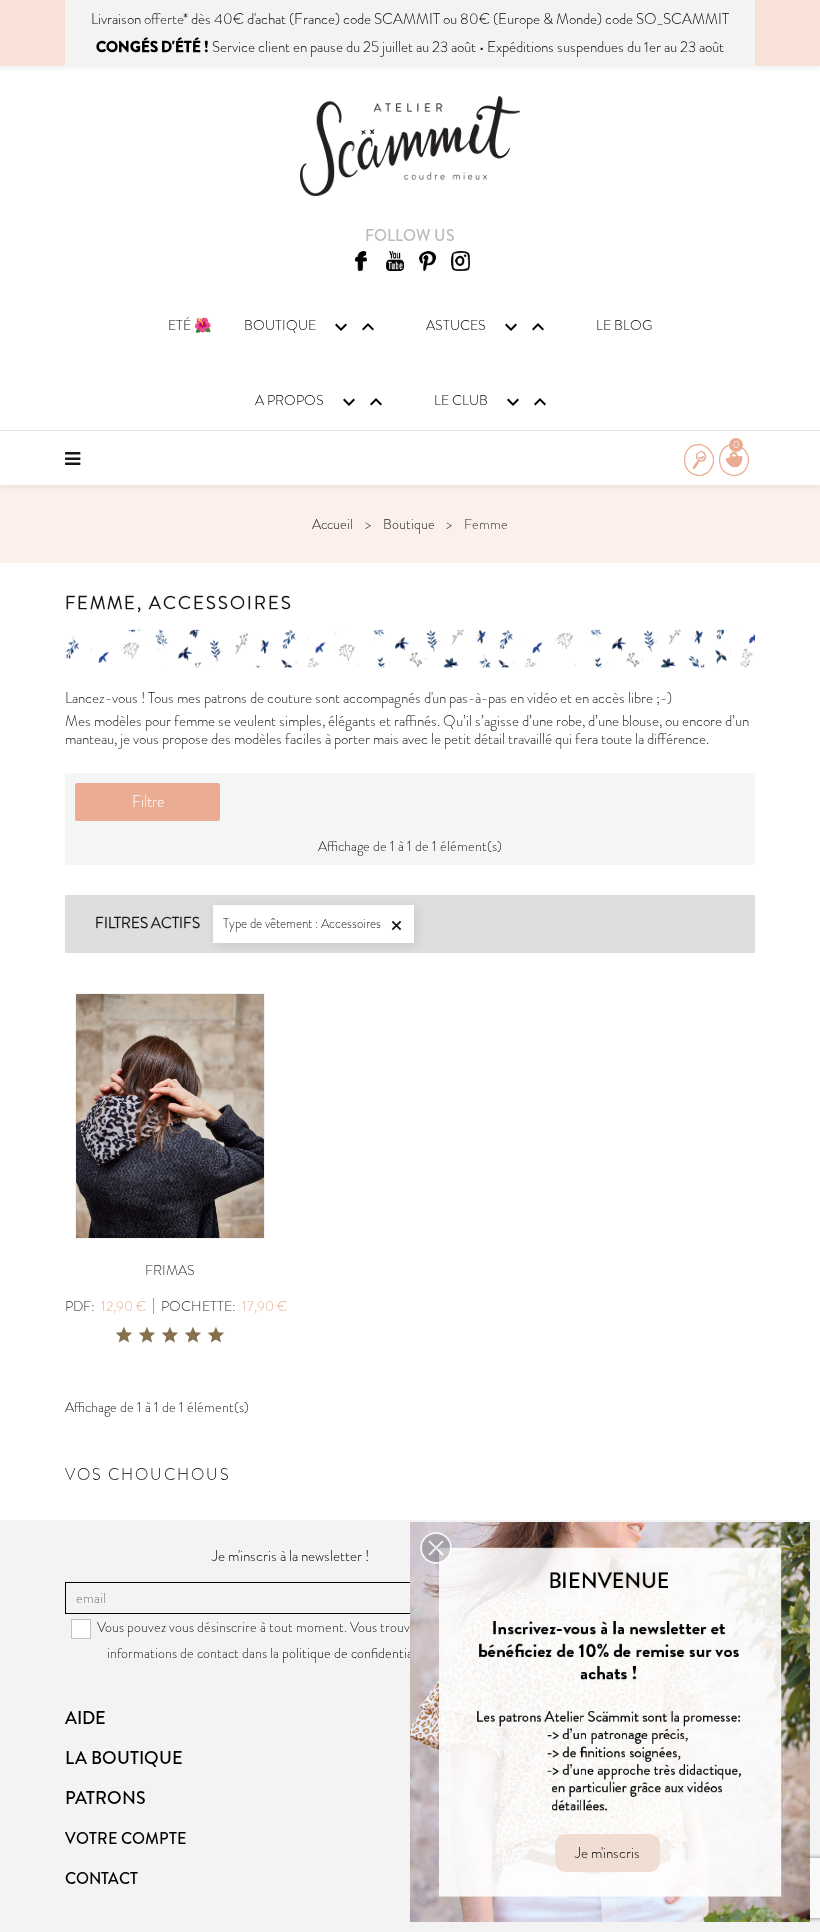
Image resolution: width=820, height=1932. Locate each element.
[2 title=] (147, 1336)
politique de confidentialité (356, 1653)
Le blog (624, 325)
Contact (101, 1878)
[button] (436, 1548)
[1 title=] (124, 1336)
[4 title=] (193, 1336)
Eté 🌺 (189, 325)
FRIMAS (170, 1270)
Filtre (148, 801)
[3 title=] (170, 1336)
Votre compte (125, 1838)
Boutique (312, 327)
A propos (321, 402)
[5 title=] (216, 1336)
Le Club (493, 402)
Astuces (488, 327)
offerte (163, 19)
